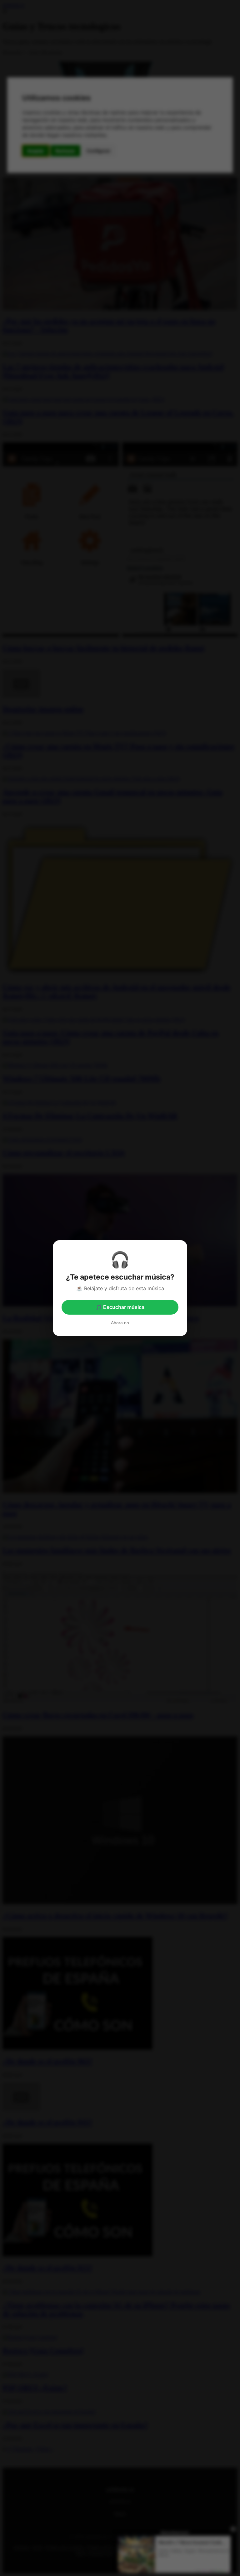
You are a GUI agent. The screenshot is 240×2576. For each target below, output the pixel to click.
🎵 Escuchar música (120, 1307)
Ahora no (120, 1323)
